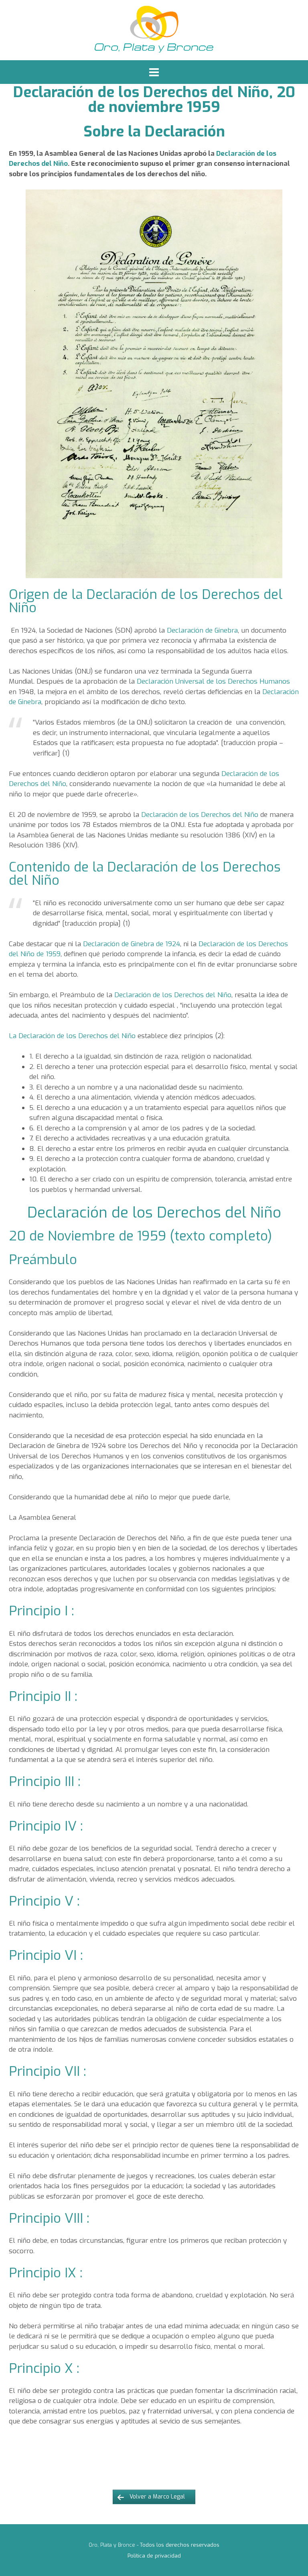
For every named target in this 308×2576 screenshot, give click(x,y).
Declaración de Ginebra (202, 630)
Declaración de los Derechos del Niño (200, 815)
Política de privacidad (154, 2556)
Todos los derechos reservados (180, 2545)
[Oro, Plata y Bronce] (154, 30)
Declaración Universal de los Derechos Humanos (213, 681)
